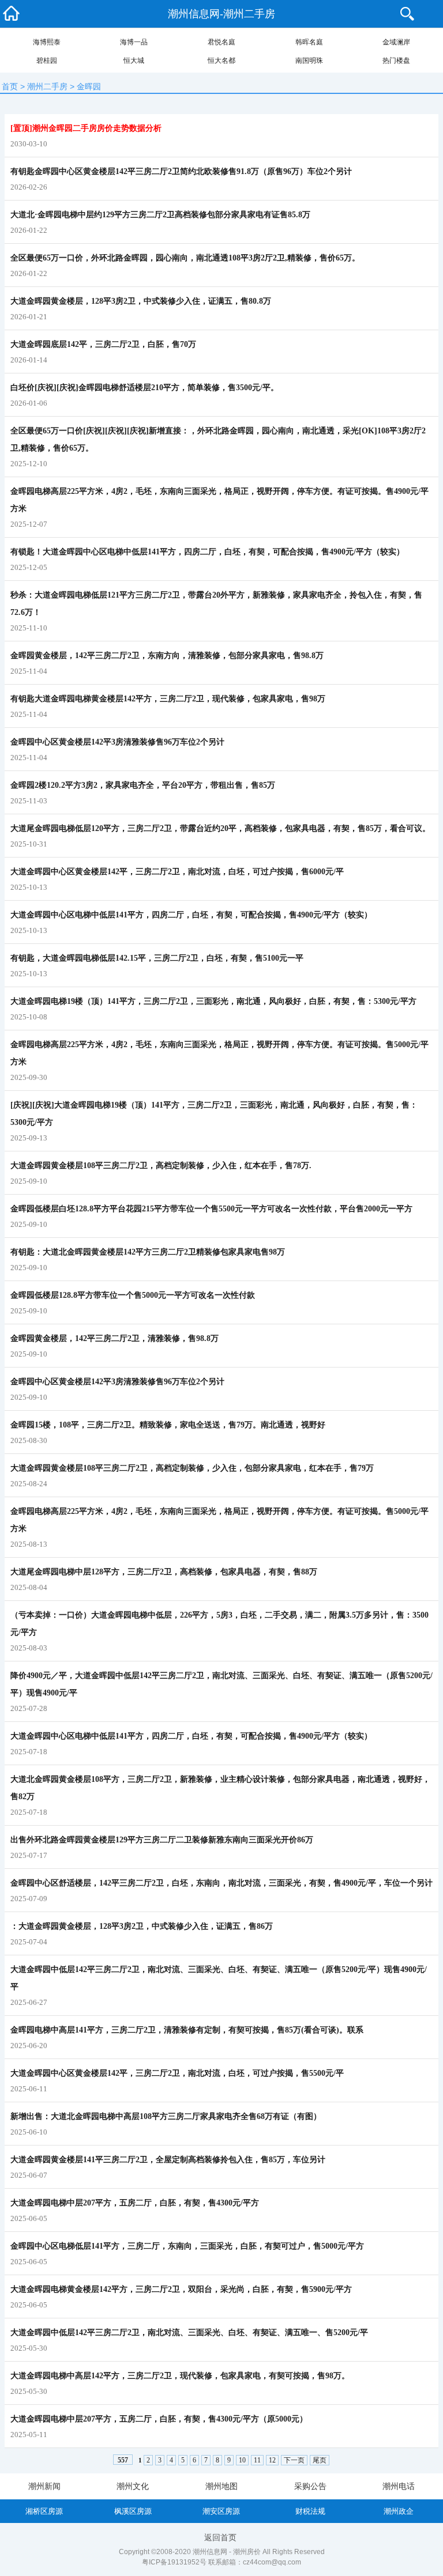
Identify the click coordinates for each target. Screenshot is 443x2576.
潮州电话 (399, 2486)
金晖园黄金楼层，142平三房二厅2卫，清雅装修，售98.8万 (114, 1338)
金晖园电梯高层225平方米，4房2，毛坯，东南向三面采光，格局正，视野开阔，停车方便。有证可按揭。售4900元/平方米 (219, 500)
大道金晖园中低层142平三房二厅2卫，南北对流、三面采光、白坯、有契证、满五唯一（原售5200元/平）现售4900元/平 (219, 1978)
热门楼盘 (396, 61)
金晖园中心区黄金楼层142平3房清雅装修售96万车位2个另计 (117, 742)
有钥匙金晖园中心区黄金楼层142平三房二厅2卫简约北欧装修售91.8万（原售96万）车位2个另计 (181, 171)
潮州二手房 (47, 86)
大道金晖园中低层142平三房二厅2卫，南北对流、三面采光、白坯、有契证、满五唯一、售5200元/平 (189, 2333)
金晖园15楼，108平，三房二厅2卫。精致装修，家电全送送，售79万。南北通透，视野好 (168, 1425)
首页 (10, 86)
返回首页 (220, 2537)
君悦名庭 (221, 42)
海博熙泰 (47, 42)
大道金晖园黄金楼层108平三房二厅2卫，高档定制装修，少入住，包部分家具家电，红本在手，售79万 (192, 1468)
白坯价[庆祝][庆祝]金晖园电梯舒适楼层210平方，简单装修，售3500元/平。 (144, 388)
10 (242, 2460)
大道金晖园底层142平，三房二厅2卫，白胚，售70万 (103, 344)
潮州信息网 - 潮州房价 (227, 2552)
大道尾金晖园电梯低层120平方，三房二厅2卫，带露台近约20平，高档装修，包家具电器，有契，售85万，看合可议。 (220, 828)
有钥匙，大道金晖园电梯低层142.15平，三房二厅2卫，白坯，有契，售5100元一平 (157, 958)
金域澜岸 (396, 42)
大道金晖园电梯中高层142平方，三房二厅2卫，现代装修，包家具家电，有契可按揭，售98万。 (180, 2376)
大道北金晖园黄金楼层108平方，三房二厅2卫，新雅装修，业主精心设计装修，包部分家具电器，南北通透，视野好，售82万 (220, 1788)
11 (257, 2460)
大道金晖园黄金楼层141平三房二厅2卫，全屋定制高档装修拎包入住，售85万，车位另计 (168, 2160)
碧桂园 (47, 61)
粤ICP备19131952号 (174, 2562)
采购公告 (310, 2486)
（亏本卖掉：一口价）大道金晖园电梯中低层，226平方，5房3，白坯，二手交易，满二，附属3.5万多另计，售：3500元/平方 (219, 1624)
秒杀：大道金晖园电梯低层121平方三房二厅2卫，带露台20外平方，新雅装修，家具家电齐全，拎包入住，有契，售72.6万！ (216, 604)
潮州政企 (399, 2511)
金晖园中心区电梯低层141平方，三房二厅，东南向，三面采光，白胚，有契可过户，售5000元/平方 (187, 2246)
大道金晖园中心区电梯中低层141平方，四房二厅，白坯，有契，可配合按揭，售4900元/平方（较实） (191, 915)
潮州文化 (133, 2486)
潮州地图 (221, 2486)
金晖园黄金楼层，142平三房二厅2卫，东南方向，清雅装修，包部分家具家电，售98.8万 (167, 656)
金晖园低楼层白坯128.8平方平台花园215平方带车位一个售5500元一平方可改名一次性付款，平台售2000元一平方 (211, 1209)
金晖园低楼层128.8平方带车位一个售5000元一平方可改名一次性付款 (133, 1295)
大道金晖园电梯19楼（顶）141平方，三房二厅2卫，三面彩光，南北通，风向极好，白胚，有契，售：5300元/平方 (213, 1001)
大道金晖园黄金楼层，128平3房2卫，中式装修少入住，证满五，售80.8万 (141, 301)
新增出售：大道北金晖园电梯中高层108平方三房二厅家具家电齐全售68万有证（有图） (166, 2116)
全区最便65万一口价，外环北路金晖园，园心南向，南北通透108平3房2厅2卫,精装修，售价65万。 (185, 258)
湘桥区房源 (44, 2511)
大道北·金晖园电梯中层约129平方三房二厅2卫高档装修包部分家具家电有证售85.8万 (160, 215)
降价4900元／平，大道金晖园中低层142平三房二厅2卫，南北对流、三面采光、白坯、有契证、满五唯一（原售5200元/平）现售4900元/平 (221, 1684)
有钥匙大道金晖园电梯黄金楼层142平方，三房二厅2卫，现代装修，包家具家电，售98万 (168, 699)
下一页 (294, 2460)
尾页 (320, 2460)
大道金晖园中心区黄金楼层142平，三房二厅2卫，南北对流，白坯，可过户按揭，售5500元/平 (177, 2073)
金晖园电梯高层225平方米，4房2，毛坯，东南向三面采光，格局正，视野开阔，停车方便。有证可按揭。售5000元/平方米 (219, 1053)
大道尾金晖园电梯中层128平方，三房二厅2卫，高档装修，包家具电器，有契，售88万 (164, 1572)
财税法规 (310, 2511)
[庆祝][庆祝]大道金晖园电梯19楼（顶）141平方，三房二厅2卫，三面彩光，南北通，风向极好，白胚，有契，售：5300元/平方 (214, 1114)
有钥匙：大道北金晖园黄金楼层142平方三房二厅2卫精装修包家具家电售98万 (148, 1252)
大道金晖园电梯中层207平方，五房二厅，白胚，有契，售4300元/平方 (135, 2203)
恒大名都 (221, 61)
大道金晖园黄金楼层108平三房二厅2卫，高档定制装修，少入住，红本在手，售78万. (161, 1166)
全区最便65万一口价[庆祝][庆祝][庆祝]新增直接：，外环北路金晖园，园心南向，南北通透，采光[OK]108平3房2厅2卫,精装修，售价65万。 (218, 439)
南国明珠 (309, 61)
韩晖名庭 (309, 42)
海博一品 (134, 42)
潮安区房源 (221, 2511)
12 (272, 2460)
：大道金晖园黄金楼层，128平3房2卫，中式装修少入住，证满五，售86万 (142, 1926)
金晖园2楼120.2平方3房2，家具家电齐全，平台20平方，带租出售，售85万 (143, 785)
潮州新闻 (44, 2486)
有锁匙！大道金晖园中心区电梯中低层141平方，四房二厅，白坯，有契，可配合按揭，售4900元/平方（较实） (207, 552)
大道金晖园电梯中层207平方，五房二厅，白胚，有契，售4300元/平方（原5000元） (159, 2419)
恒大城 (134, 61)
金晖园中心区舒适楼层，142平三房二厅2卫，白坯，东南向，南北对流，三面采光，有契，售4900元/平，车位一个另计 (221, 1883)
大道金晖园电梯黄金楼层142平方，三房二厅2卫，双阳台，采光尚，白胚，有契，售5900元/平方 (181, 2289)
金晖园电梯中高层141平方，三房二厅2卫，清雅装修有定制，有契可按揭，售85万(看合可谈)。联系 (187, 2030)
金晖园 (89, 86)
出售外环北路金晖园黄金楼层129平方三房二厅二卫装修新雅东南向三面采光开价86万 (162, 1840)
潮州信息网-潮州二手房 (221, 14)
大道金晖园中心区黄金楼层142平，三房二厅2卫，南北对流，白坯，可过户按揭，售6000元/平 (177, 872)
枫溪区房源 (133, 2511)
